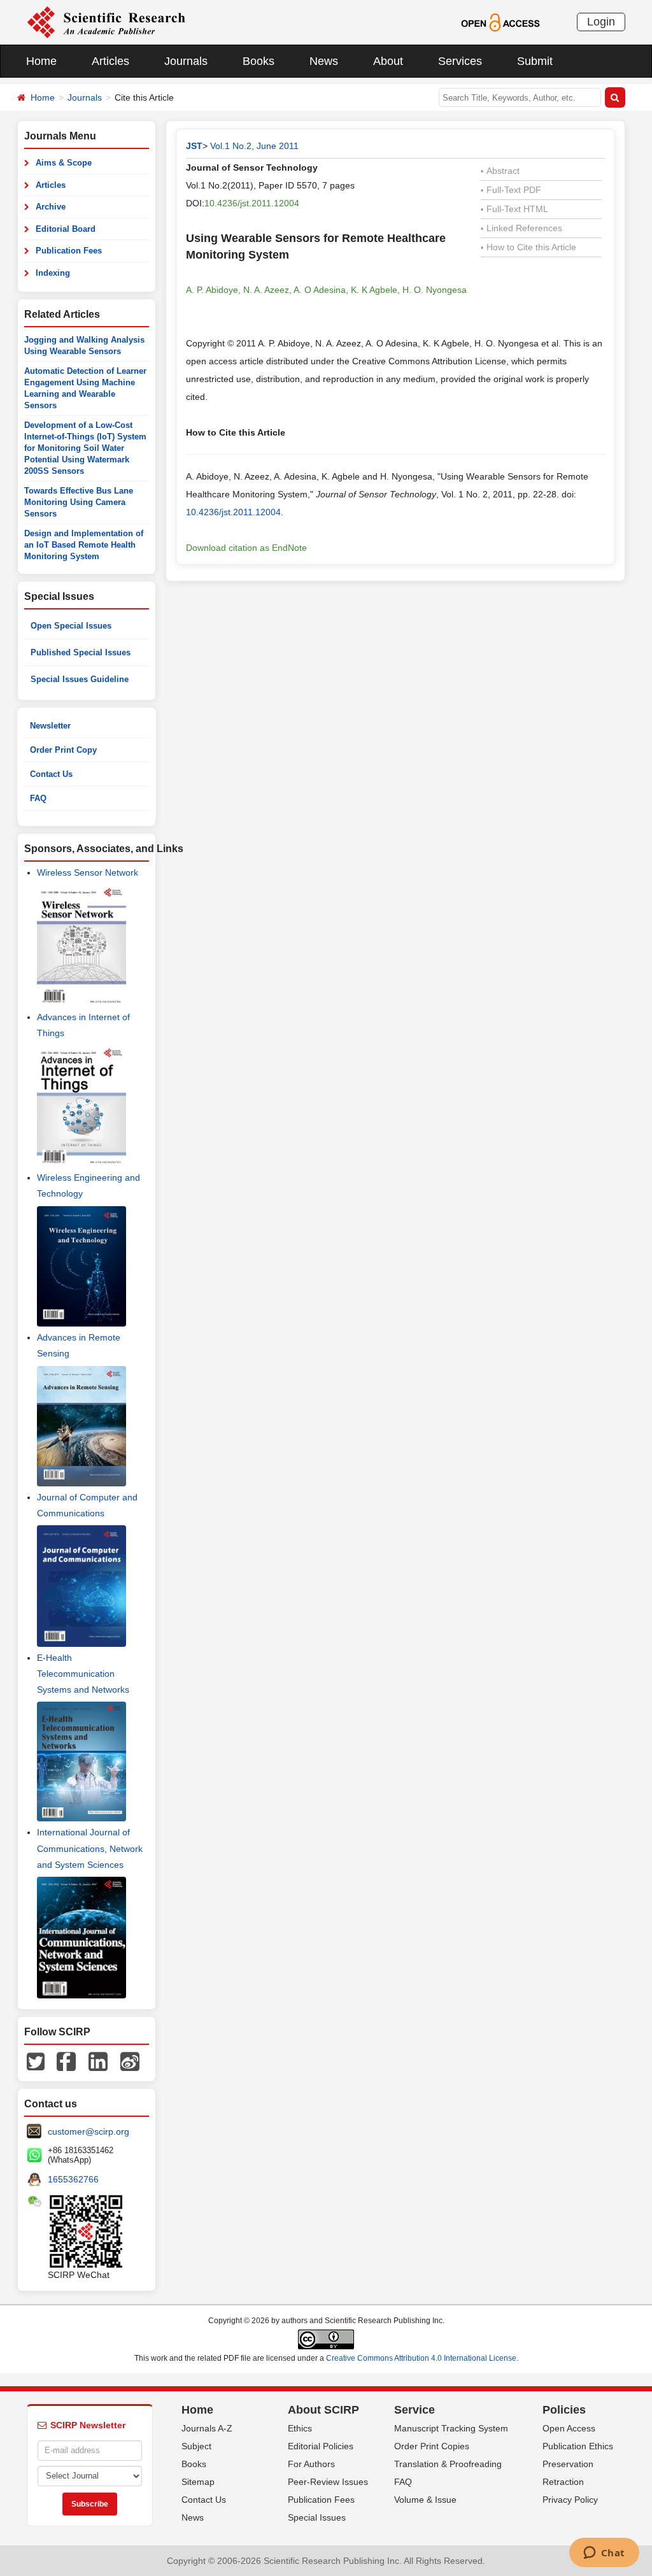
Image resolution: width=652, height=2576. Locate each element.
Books (259, 61)
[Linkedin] (98, 2060)
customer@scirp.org (89, 2131)
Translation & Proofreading (448, 2464)
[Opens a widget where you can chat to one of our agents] (604, 2554)
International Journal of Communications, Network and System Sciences (90, 1848)
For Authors (311, 2464)
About (388, 61)
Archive (51, 207)
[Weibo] (130, 2060)
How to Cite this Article (528, 247)
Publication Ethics (578, 2446)
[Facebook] (66, 2060)
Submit (535, 61)
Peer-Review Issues (328, 2482)
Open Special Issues (71, 626)
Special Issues (317, 2517)
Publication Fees (69, 251)
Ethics (300, 2428)
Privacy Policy (570, 2500)
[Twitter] (36, 2060)
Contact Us (51, 774)
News (324, 61)
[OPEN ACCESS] (500, 22)
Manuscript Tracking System (451, 2428)
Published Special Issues (81, 652)
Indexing (53, 273)
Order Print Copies (432, 2446)
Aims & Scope (64, 163)
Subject (196, 2446)
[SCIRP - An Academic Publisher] (106, 22)
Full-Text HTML (514, 209)
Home (41, 61)
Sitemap (198, 2482)
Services (460, 61)
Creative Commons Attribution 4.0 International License (421, 2358)
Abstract (500, 171)
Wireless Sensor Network (88, 872)
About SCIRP (323, 2410)
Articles (110, 61)
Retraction (563, 2482)
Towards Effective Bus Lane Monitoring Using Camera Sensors (79, 502)
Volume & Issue (425, 2500)
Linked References (521, 228)
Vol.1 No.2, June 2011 (254, 146)
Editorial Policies (321, 2446)
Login (601, 22)
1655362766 (73, 2179)
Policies (564, 2410)
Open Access (569, 2428)
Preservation (568, 2464)
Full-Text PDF (511, 190)
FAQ (38, 798)
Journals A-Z (207, 2428)
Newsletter (50, 726)
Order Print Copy (63, 750)
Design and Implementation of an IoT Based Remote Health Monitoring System (84, 545)
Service (415, 2410)
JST (194, 146)
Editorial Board (66, 229)
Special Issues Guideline (80, 679)
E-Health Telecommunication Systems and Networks (83, 1674)
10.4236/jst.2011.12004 (252, 203)
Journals (186, 61)
